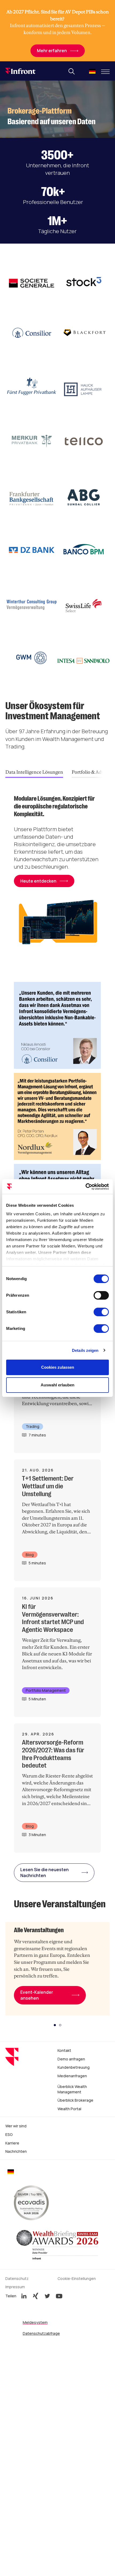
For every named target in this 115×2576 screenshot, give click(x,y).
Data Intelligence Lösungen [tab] (34, 772)
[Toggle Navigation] (105, 72)
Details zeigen (85, 1350)
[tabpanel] (57, 875)
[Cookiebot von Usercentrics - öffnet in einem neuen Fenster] (85, 1187)
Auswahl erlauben (57, 1385)
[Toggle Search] (72, 71)
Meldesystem (35, 2322)
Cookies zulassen (58, 1367)
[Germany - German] (92, 72)
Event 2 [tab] (60, 2025)
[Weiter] (105, 772)
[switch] (101, 1295)
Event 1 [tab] (55, 2025)
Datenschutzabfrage (41, 2333)
